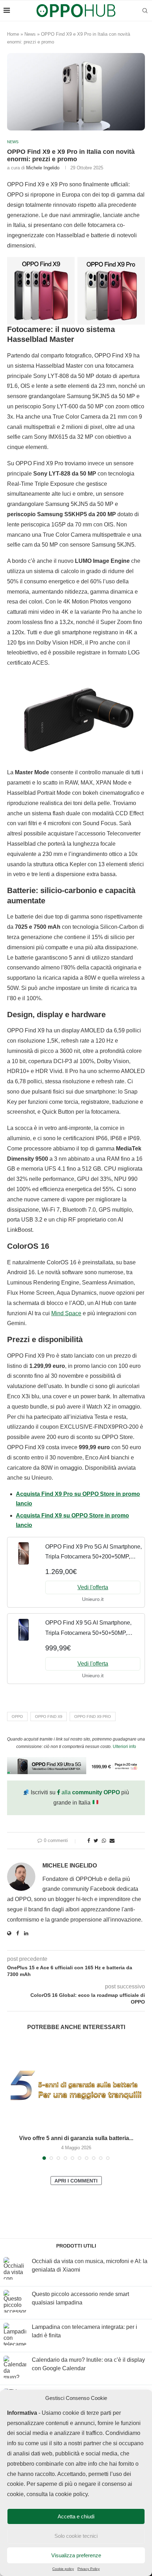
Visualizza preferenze (76, 2555)
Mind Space (66, 1313)
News (30, 34)
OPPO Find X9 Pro (93, 1717)
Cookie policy (63, 2569)
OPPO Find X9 (49, 1717)
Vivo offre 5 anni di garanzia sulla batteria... (76, 2138)
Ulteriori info (124, 1747)
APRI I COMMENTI (76, 2181)
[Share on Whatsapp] (104, 1841)
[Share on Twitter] (96, 1841)
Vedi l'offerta (93, 1587)
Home (13, 34)
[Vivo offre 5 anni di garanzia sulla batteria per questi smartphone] (76, 2085)
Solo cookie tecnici (76, 2536)
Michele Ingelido (43, 168)
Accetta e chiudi (76, 2516)
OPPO (17, 1717)
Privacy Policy (89, 2569)
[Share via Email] (112, 1841)
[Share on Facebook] (89, 1841)
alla (90, 1792)
